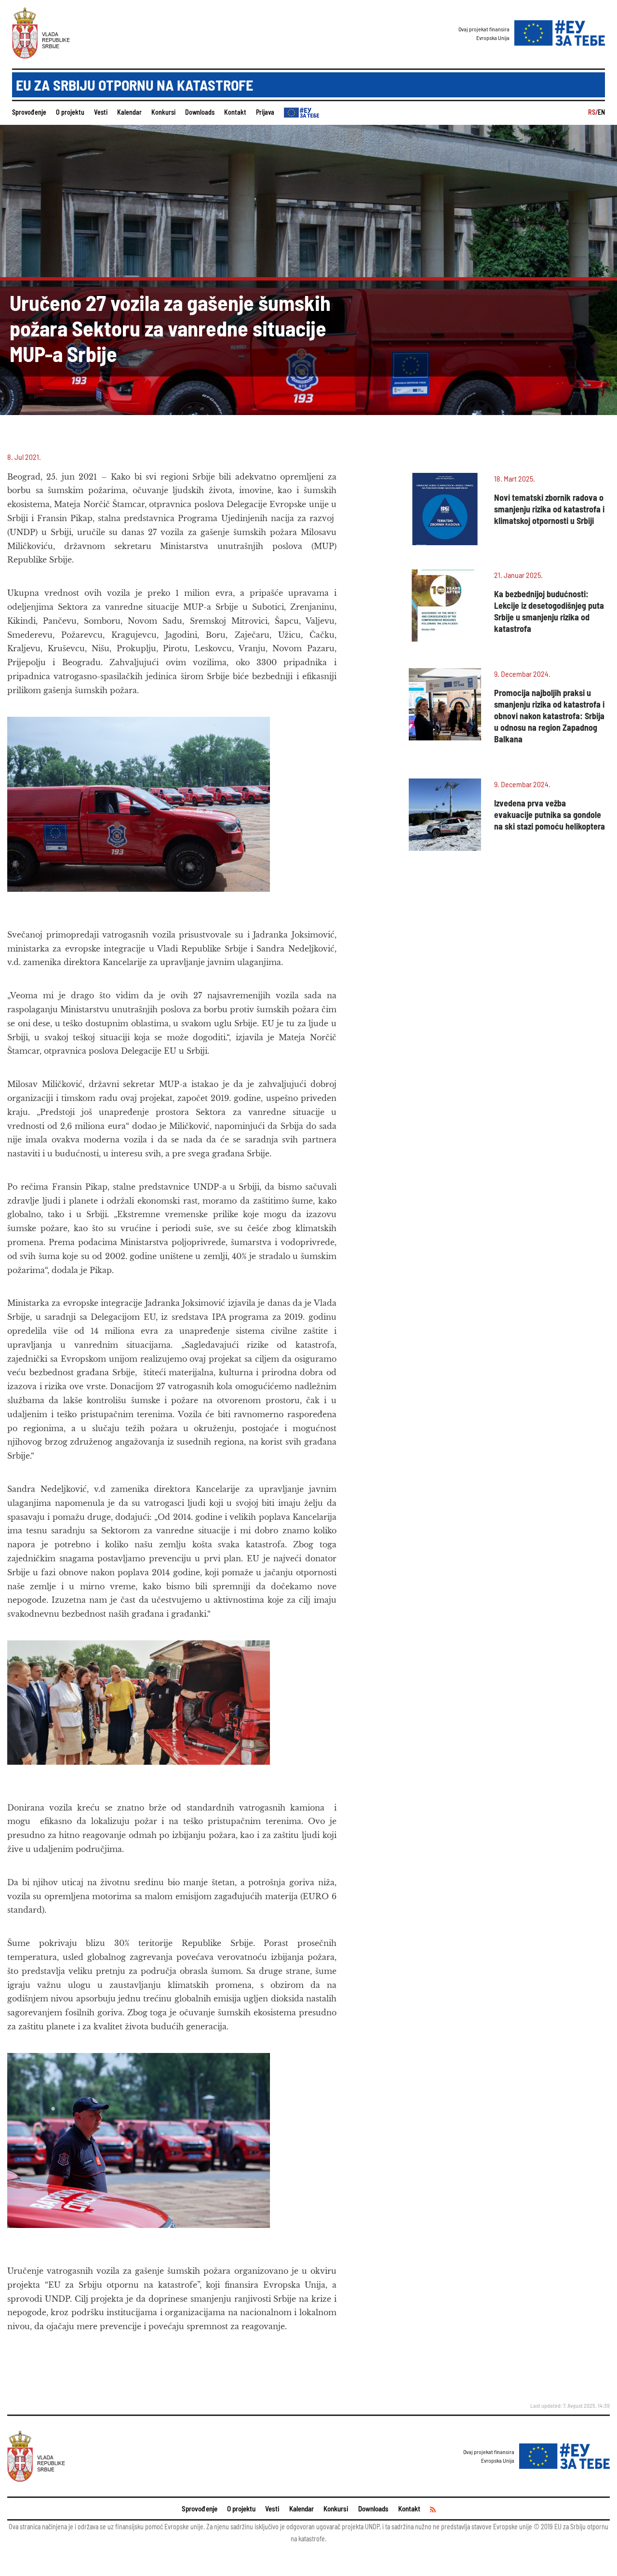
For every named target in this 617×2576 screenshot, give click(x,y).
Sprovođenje (29, 112)
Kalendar (129, 112)
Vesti (101, 112)
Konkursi (163, 112)
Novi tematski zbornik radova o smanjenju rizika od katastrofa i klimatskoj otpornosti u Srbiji (549, 509)
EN (601, 112)
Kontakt (235, 112)
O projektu (70, 112)
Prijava (265, 112)
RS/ (593, 112)
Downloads (200, 112)
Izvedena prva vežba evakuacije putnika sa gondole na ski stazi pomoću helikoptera (550, 815)
